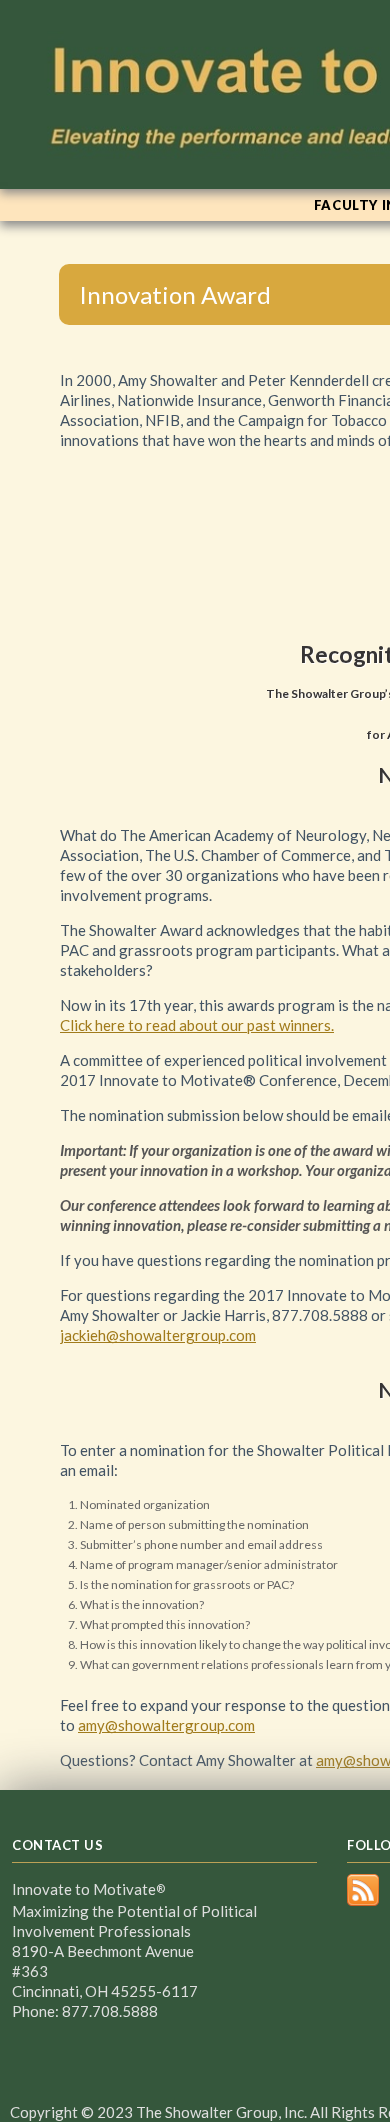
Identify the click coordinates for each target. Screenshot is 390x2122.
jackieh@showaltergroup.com (158, 1335)
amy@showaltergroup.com (166, 1725)
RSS (363, 1890)
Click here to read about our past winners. (197, 1025)
